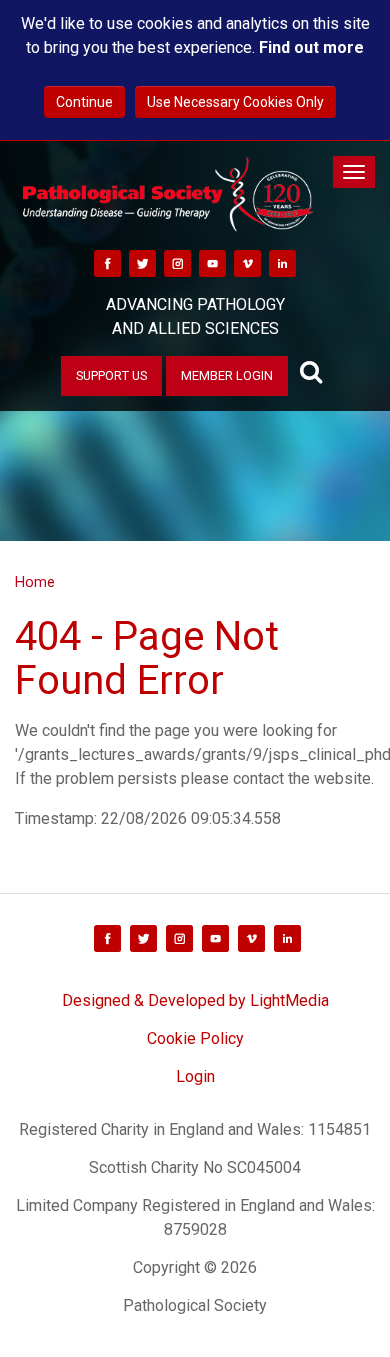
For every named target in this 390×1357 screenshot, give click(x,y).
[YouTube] (212, 262)
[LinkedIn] (282, 262)
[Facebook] (107, 262)
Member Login (227, 375)
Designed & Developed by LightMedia (195, 1000)
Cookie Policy (195, 1038)
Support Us (111, 375)
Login (195, 1076)
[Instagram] (177, 262)
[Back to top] (354, 1321)
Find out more (311, 47)
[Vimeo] (247, 262)
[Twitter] (142, 262)
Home (35, 582)
